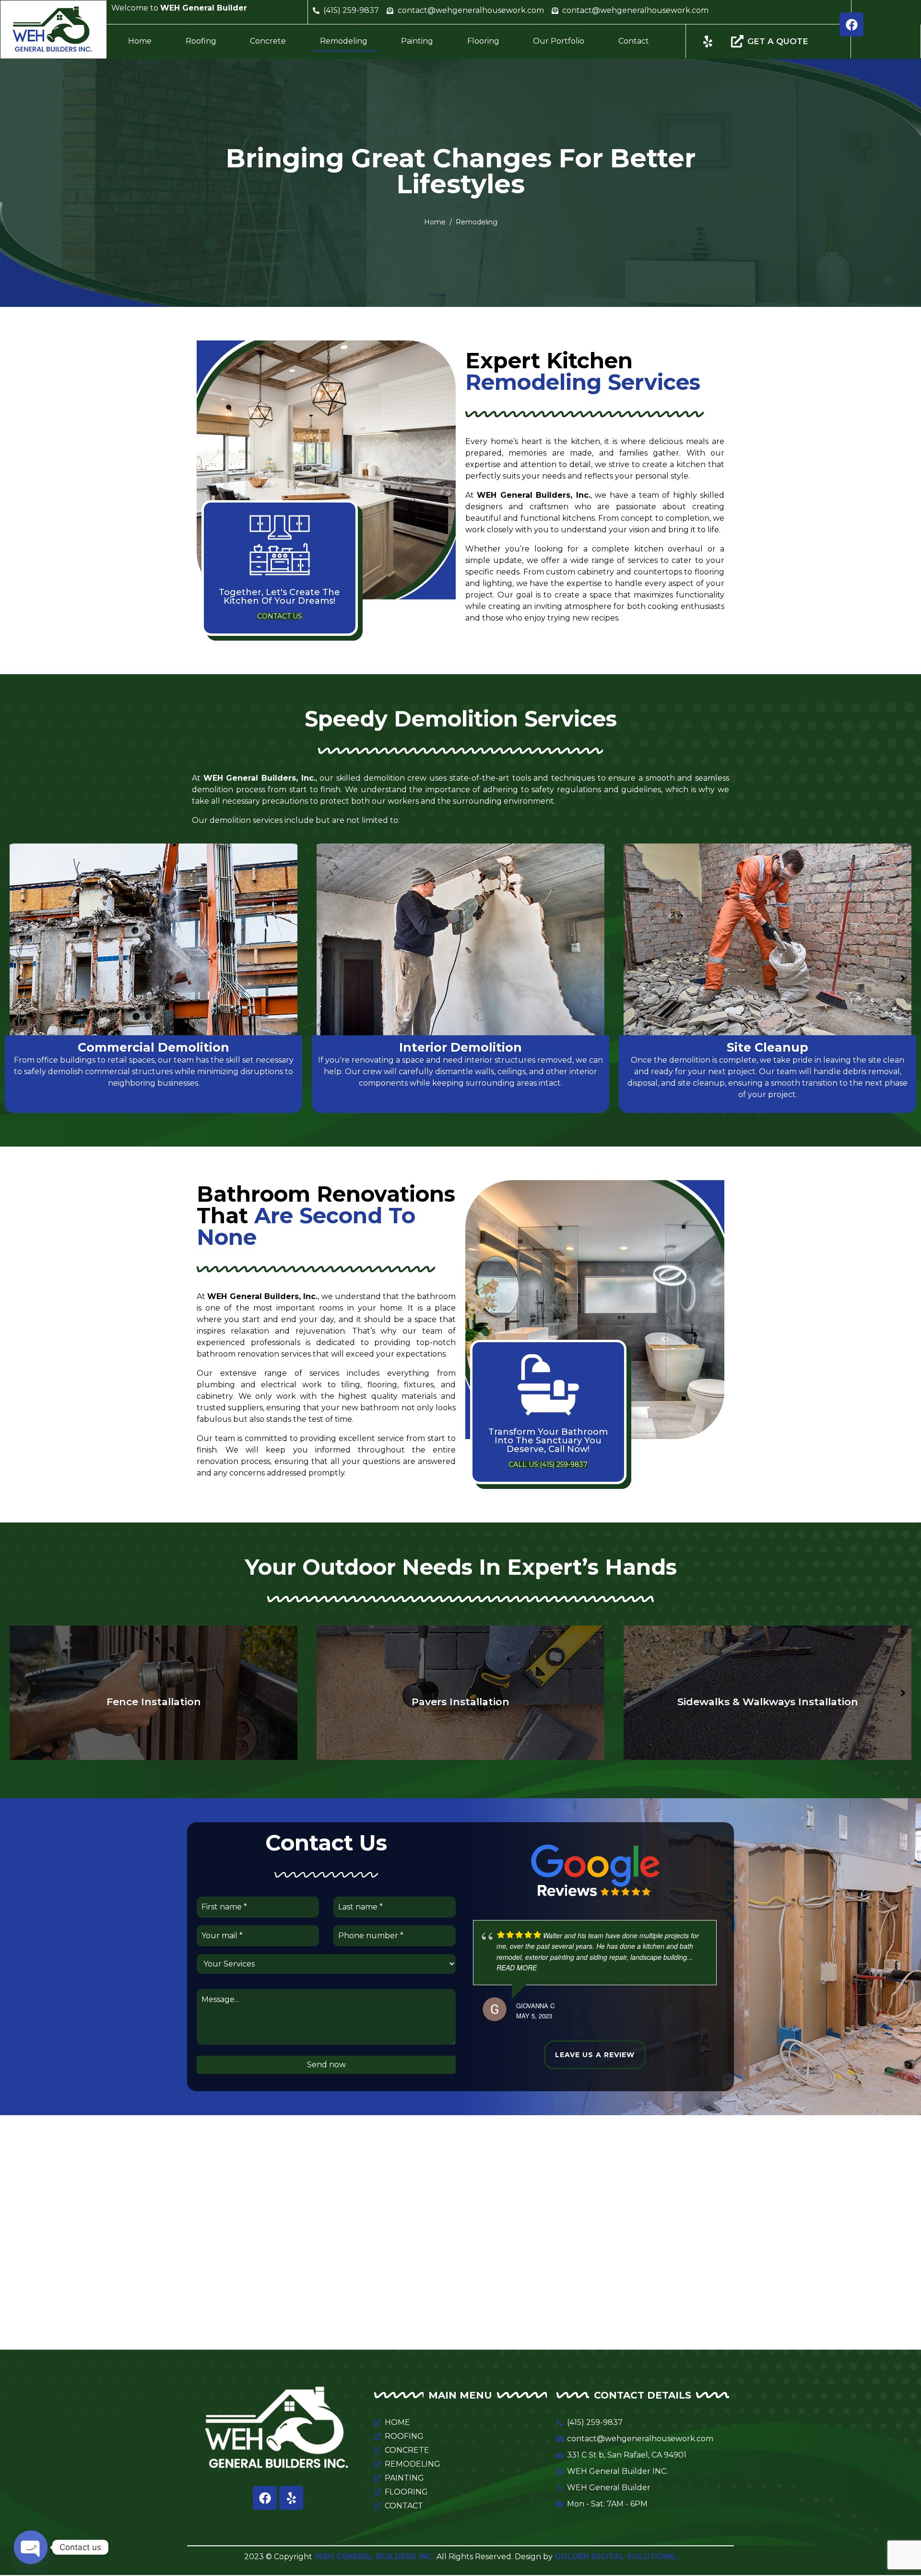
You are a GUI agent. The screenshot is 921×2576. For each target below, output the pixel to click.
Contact (634, 41)
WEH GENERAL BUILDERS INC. (374, 2557)
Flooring (483, 41)
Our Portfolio (559, 41)
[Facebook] (851, 24)
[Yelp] (291, 2498)
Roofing (201, 41)
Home (140, 41)
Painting (417, 41)
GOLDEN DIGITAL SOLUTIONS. (616, 2557)
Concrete (268, 41)
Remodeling (344, 41)
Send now (326, 2065)
